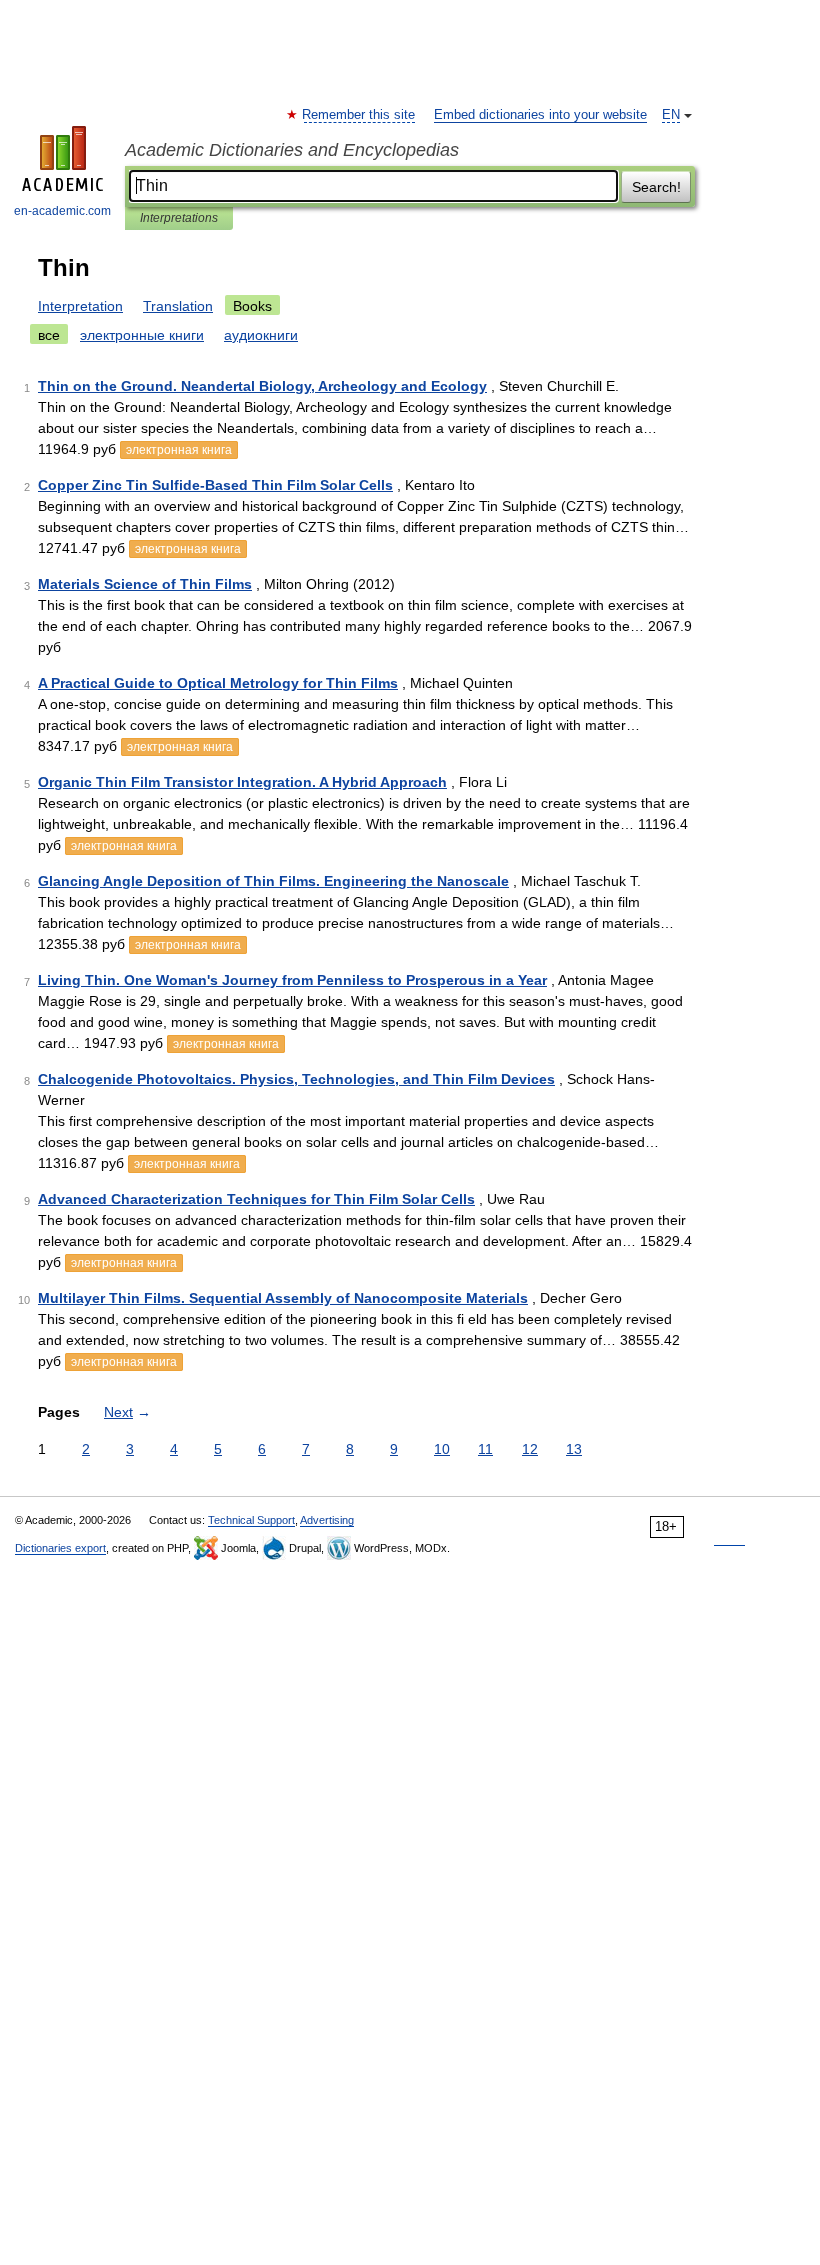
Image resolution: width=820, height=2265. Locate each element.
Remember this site (359, 115)
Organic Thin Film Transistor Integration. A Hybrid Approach (242, 782)
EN (671, 115)
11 (485, 1449)
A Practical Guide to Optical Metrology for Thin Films (218, 683)
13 (574, 1449)
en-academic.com (62, 211)
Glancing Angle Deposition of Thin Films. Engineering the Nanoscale (273, 881)
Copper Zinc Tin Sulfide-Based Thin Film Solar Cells (215, 485)
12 (530, 1449)
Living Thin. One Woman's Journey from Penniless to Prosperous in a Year (292, 980)
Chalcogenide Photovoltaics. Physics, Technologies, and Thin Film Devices (296, 1079)
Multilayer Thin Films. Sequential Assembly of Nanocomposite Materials (283, 1298)
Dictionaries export (60, 1548)
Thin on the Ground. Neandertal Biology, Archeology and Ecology (262, 386)
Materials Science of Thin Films (145, 584)
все (49, 335)
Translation (178, 306)
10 (442, 1449)
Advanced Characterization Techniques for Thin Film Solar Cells (256, 1199)
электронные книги (142, 335)
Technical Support (251, 1520)
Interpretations (179, 218)
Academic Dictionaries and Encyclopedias (292, 150)
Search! (656, 187)
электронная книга (179, 450)
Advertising (327, 1520)
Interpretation (80, 306)
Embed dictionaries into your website (540, 115)
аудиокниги (261, 335)
